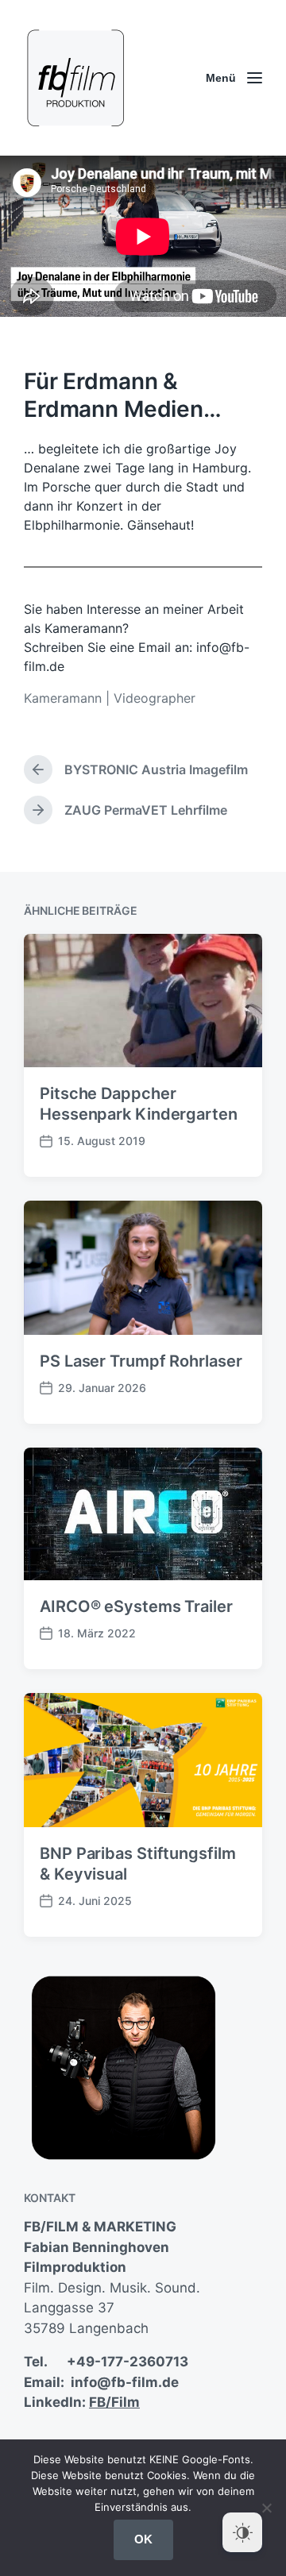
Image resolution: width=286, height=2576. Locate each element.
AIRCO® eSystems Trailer (136, 1606)
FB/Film (114, 2402)
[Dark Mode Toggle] (242, 2532)
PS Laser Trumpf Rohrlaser (141, 1361)
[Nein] (266, 2508)
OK (143, 2539)
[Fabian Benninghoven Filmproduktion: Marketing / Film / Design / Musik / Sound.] (75, 78)
